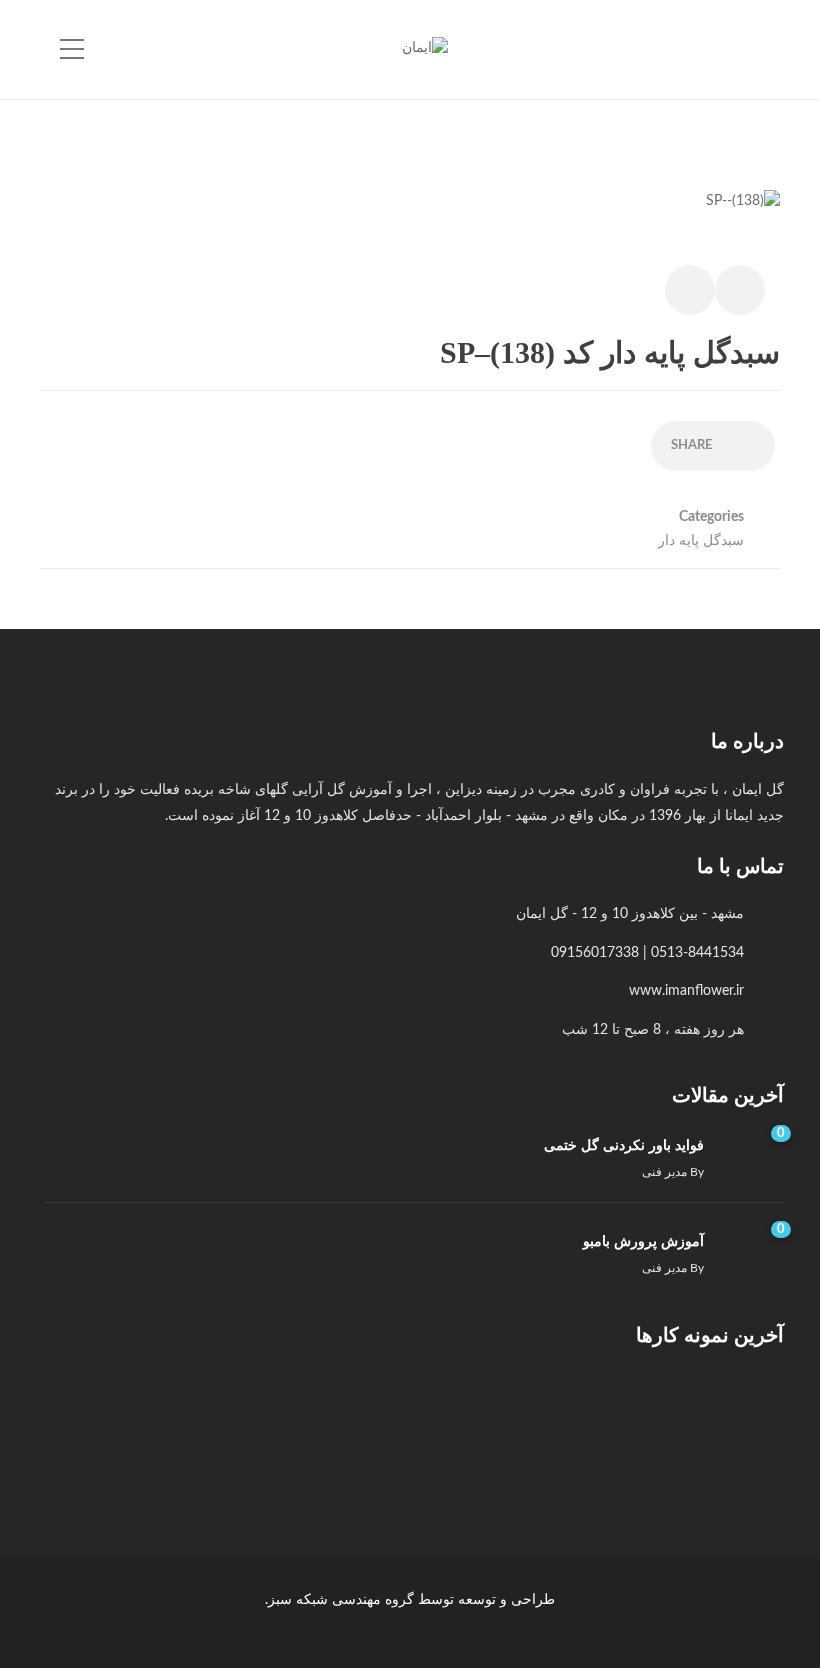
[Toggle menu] (72, 50)
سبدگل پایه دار (701, 541)
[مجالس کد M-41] (641, 1414)
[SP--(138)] (743, 212)
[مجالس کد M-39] (441, 1414)
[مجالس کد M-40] (541, 1414)
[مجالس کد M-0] (741, 1414)
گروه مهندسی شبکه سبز (341, 1600)
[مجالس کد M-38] (341, 1414)
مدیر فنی (664, 1172)
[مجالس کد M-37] (241, 1414)
